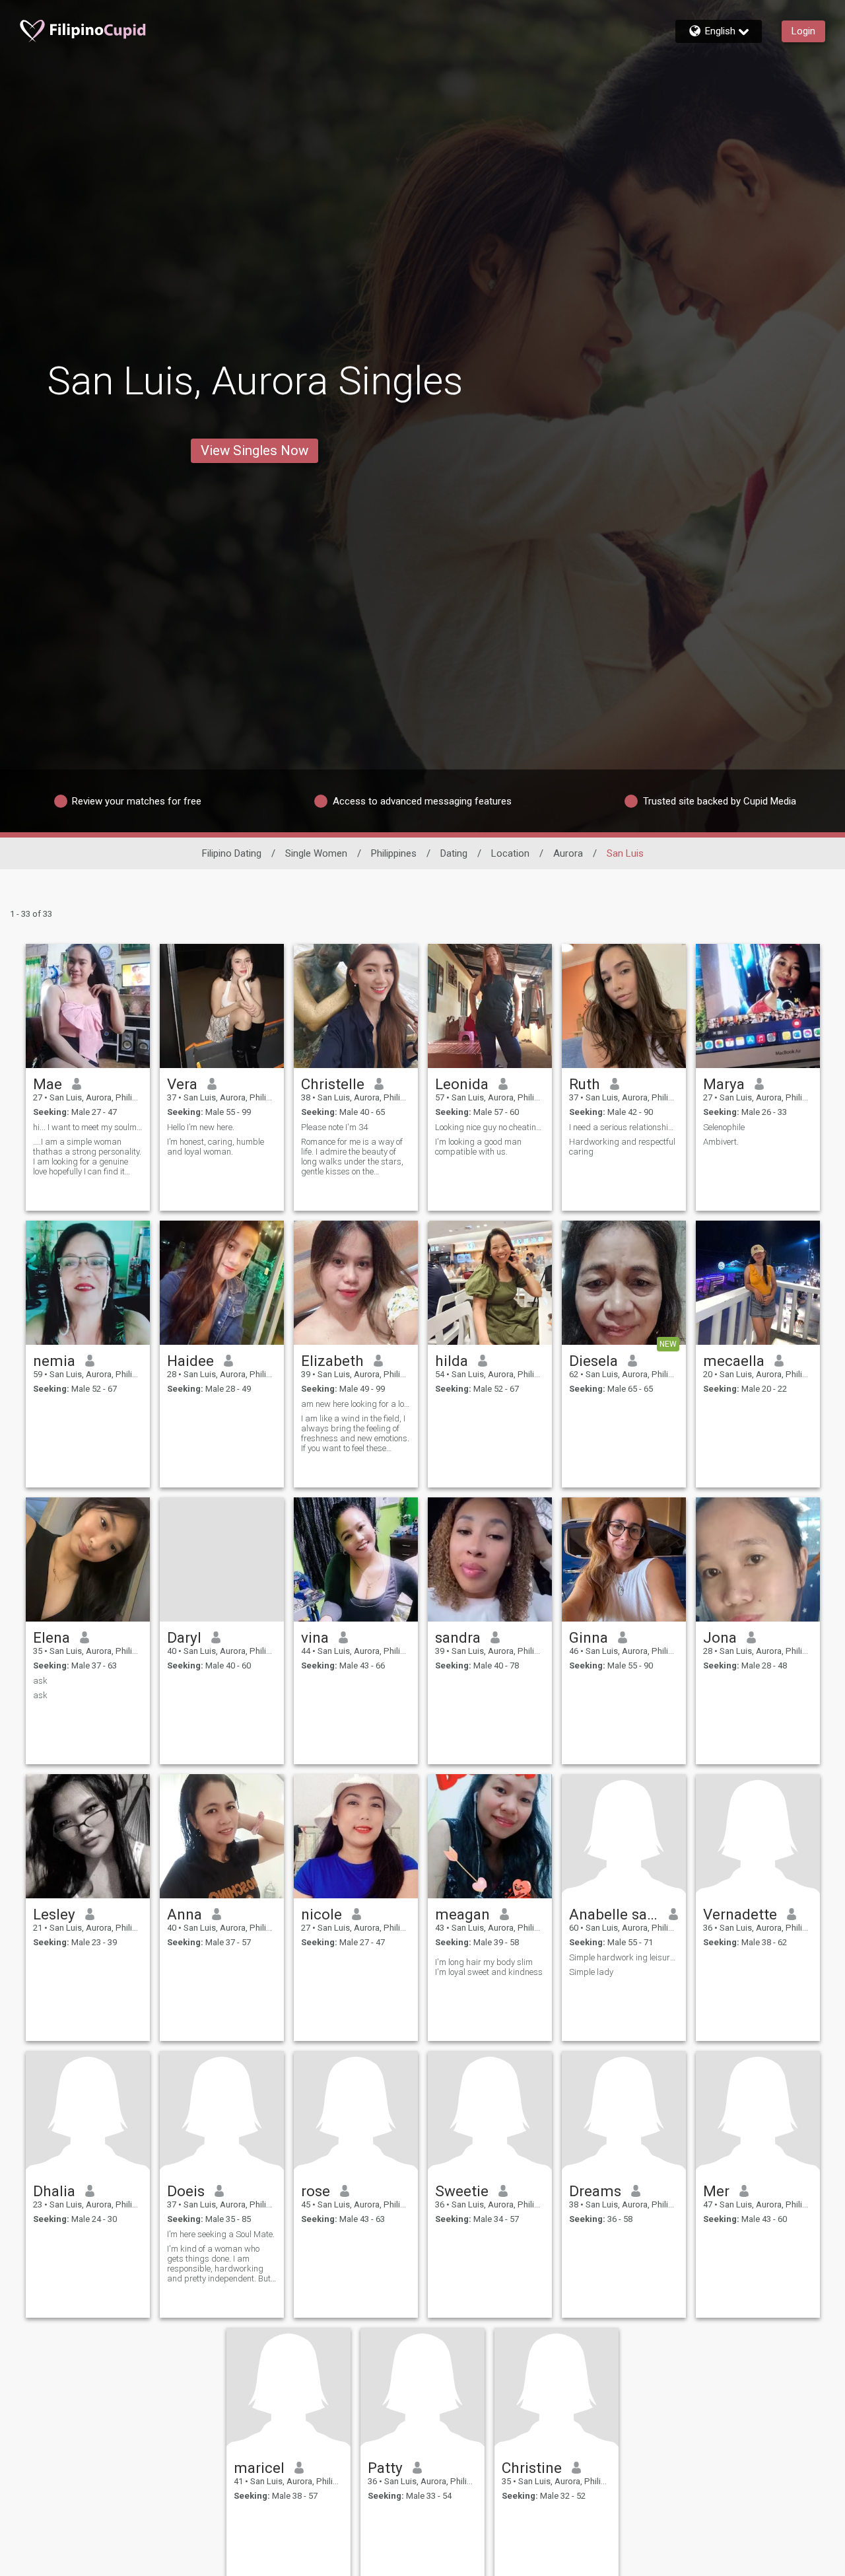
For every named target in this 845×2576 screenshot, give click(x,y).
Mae (48, 1084)
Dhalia (54, 2191)
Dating (454, 853)
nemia (54, 1361)
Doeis (186, 2191)
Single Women (316, 853)
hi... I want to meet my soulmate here (88, 1127)
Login (803, 31)
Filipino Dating (232, 853)
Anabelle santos (614, 1914)
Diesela (593, 1361)
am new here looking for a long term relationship (356, 1404)
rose (316, 2191)
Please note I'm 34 (334, 1127)
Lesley (54, 1914)
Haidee (190, 1361)
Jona (720, 1637)
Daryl (184, 1637)
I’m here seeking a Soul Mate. (221, 2234)
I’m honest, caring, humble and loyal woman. (216, 1147)
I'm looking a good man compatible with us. (478, 1147)
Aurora (568, 853)
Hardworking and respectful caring (622, 1147)
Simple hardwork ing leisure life (624, 1957)
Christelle (333, 1084)
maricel (259, 2468)
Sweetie (462, 2191)
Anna (185, 1914)
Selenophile (724, 1127)
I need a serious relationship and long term (624, 1127)
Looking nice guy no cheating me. (490, 1127)
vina (315, 1637)
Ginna (589, 1637)
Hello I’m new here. (201, 1127)
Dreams (595, 2191)
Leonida (462, 1084)
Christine (532, 2468)
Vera (182, 1084)
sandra (458, 1637)
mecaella (734, 1361)
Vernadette (740, 1914)
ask (40, 1681)
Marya (724, 1084)
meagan (462, 1914)
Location (510, 853)
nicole (321, 1914)
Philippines (394, 853)
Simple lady (591, 1972)
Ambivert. (721, 1142)
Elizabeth (332, 1361)
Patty (385, 2468)
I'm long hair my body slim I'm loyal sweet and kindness (489, 1967)
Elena (51, 1637)
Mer (716, 2191)
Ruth (585, 1084)
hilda (452, 1361)
